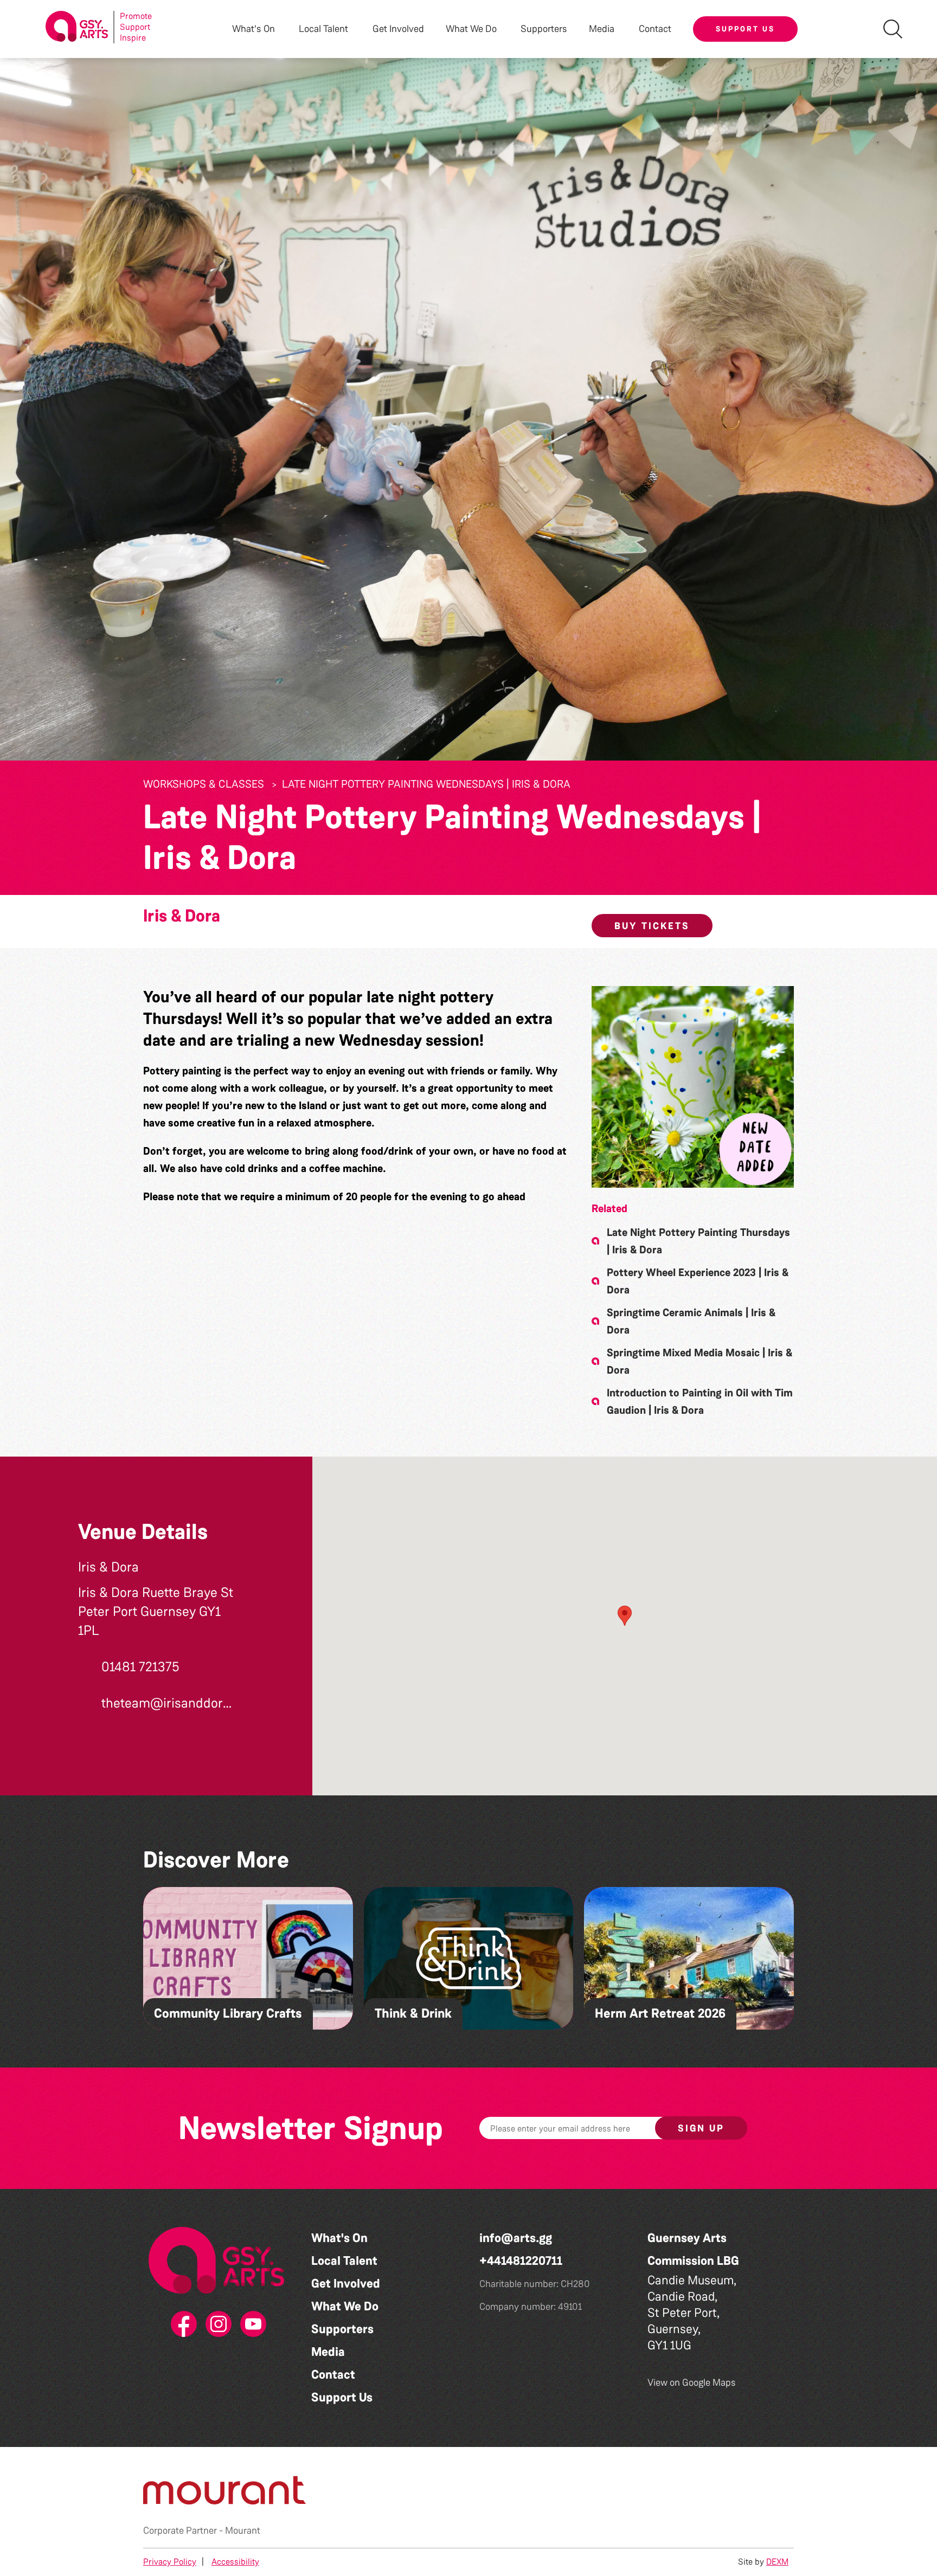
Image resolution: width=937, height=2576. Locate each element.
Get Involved (398, 29)
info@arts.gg (516, 2238)
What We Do (345, 2306)
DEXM (777, 2562)
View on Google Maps (692, 2382)
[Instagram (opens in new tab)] (216, 2324)
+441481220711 (521, 2261)
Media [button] (602, 29)
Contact (655, 29)
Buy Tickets (652, 926)
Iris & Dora (182, 916)
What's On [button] (253, 29)
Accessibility (235, 2562)
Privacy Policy (170, 2562)
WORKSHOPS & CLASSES (204, 784)
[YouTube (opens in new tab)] (251, 2324)
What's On (339, 2238)
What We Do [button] (471, 29)
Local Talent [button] (323, 29)
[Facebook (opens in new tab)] (182, 2324)
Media (328, 2352)
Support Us (745, 29)
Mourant (243, 2530)
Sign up (701, 2128)
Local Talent (344, 2261)
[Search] (893, 29)
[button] (693, 1087)
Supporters (544, 29)
